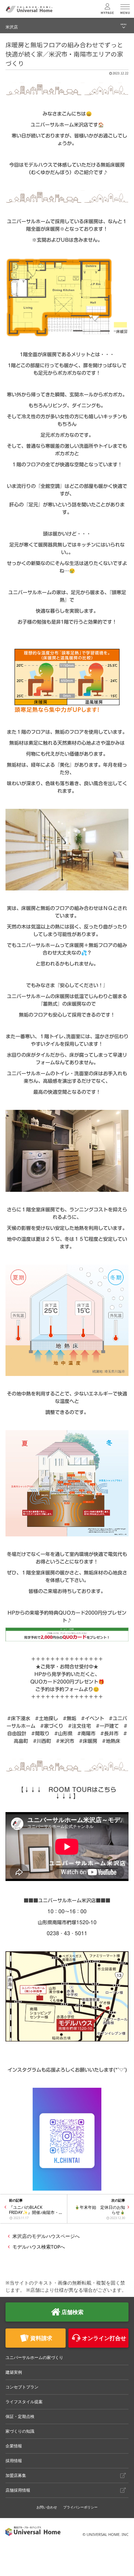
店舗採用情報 (18, 2490)
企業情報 (14, 2446)
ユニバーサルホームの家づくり (34, 2357)
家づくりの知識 (20, 2431)
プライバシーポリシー (80, 2507)
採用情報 (14, 2461)
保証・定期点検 (20, 2416)
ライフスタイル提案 (24, 2402)
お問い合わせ (47, 2507)
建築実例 (14, 2372)
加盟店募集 (16, 2475)
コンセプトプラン (22, 2387)
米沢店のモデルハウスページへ (46, 2236)
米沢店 (12, 27)
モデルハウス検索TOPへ (39, 2247)
